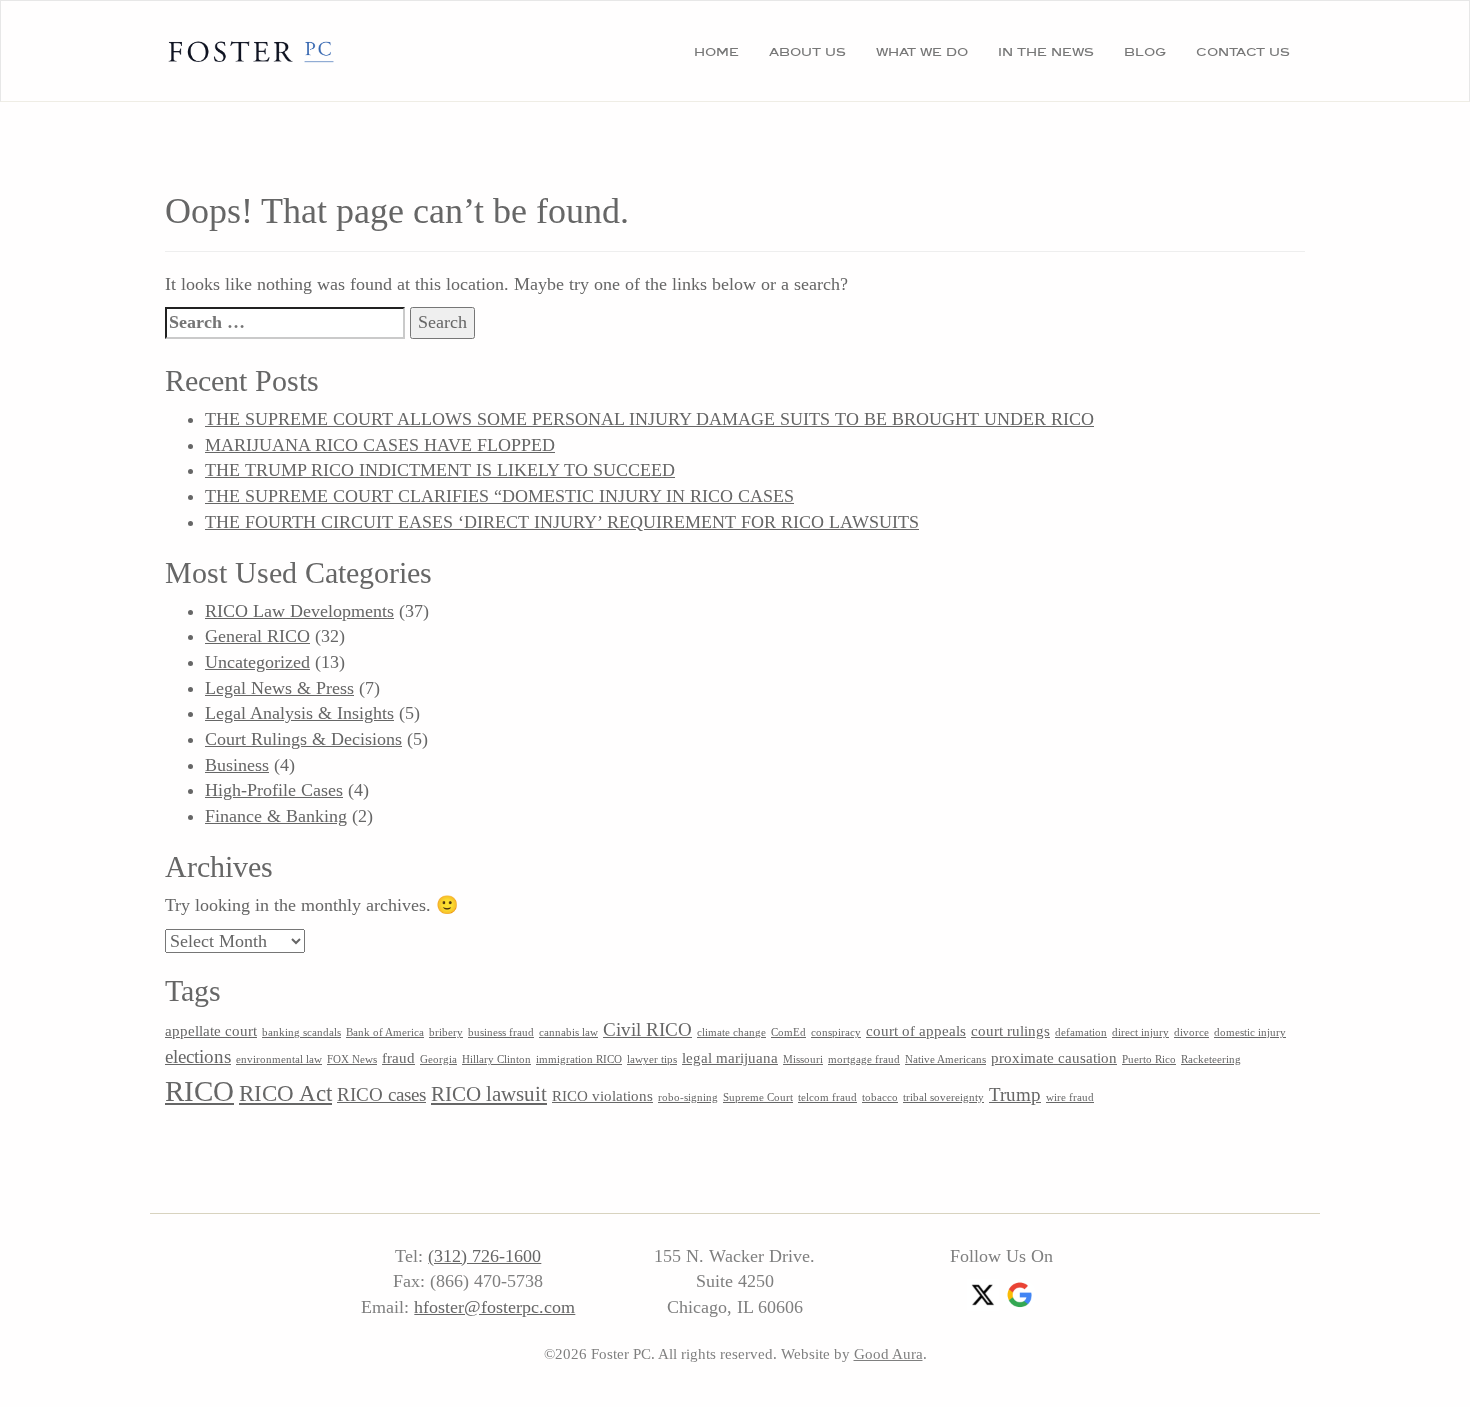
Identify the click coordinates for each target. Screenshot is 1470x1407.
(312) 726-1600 (484, 1256)
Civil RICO (647, 1029)
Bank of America (385, 1032)
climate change (731, 1032)
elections (198, 1056)
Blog (1145, 51)
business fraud (501, 1032)
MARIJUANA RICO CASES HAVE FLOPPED (380, 445)
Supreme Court (758, 1097)
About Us (807, 51)
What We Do (922, 51)
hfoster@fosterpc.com (494, 1307)
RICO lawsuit (489, 1094)
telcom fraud (827, 1097)
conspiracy (836, 1032)
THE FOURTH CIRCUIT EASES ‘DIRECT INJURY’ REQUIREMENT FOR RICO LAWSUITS (562, 522)
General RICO (257, 636)
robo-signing (688, 1097)
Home (716, 51)
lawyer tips (652, 1059)
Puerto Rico (1149, 1059)
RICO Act (285, 1093)
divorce (1191, 1032)
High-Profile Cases (274, 790)
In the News (1046, 51)
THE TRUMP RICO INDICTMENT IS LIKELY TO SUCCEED (440, 470)
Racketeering (1211, 1059)
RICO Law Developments (299, 611)
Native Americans (945, 1059)
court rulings (1010, 1030)
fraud (398, 1057)
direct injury (1140, 1032)
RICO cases (381, 1094)
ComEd (788, 1032)
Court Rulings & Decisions (303, 739)
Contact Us (1243, 51)
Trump (1015, 1094)
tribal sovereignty (943, 1097)
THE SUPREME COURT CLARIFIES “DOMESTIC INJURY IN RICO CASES (499, 496)
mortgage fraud (864, 1059)
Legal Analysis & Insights (299, 713)
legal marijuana (730, 1057)
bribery (446, 1032)
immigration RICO (579, 1059)
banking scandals (301, 1032)
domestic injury (1250, 1032)
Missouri (803, 1059)
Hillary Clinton (496, 1059)
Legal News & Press (279, 688)
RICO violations (602, 1095)
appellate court (211, 1030)
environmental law (279, 1059)
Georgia (438, 1059)
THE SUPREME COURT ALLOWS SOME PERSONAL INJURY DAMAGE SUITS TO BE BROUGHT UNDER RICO (649, 419)
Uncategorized (257, 662)
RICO (199, 1091)
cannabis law (568, 1032)
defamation (1081, 1032)
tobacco (880, 1097)
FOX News (352, 1059)
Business (237, 765)
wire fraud (1070, 1097)
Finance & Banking (276, 816)
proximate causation (1054, 1057)
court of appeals (916, 1030)
